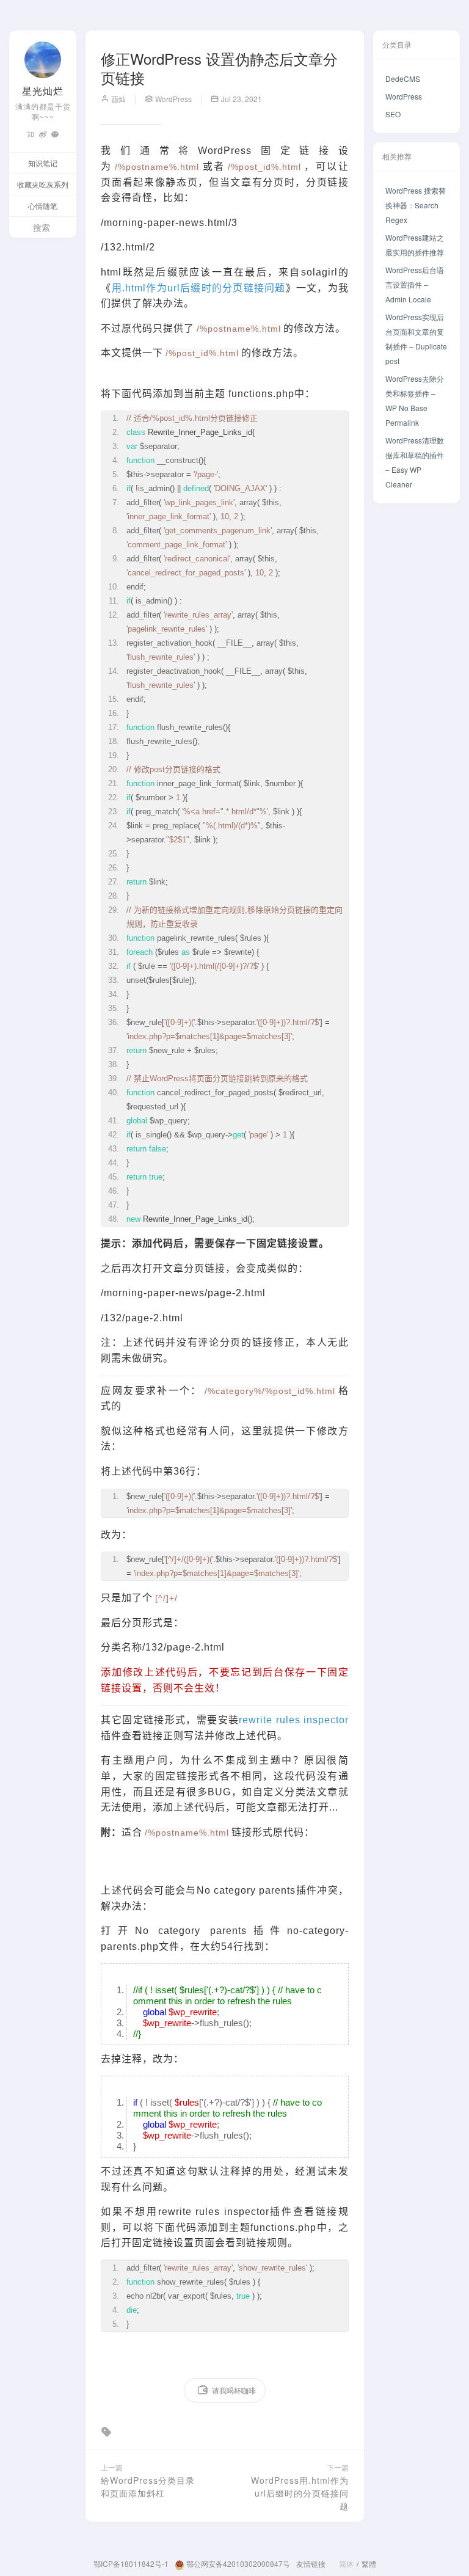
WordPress (404, 96)
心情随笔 (43, 206)
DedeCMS (403, 78)
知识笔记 (43, 163)
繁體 (369, 2563)
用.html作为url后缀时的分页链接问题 (199, 288)
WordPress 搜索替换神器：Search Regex (416, 205)
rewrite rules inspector (294, 1720)
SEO (393, 114)
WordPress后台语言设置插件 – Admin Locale (415, 284)
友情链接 (311, 2563)
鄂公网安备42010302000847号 (237, 2563)
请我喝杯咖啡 (234, 2390)
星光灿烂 (43, 91)
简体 (346, 2563)
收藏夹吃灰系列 (43, 184)
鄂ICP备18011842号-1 (131, 2563)
